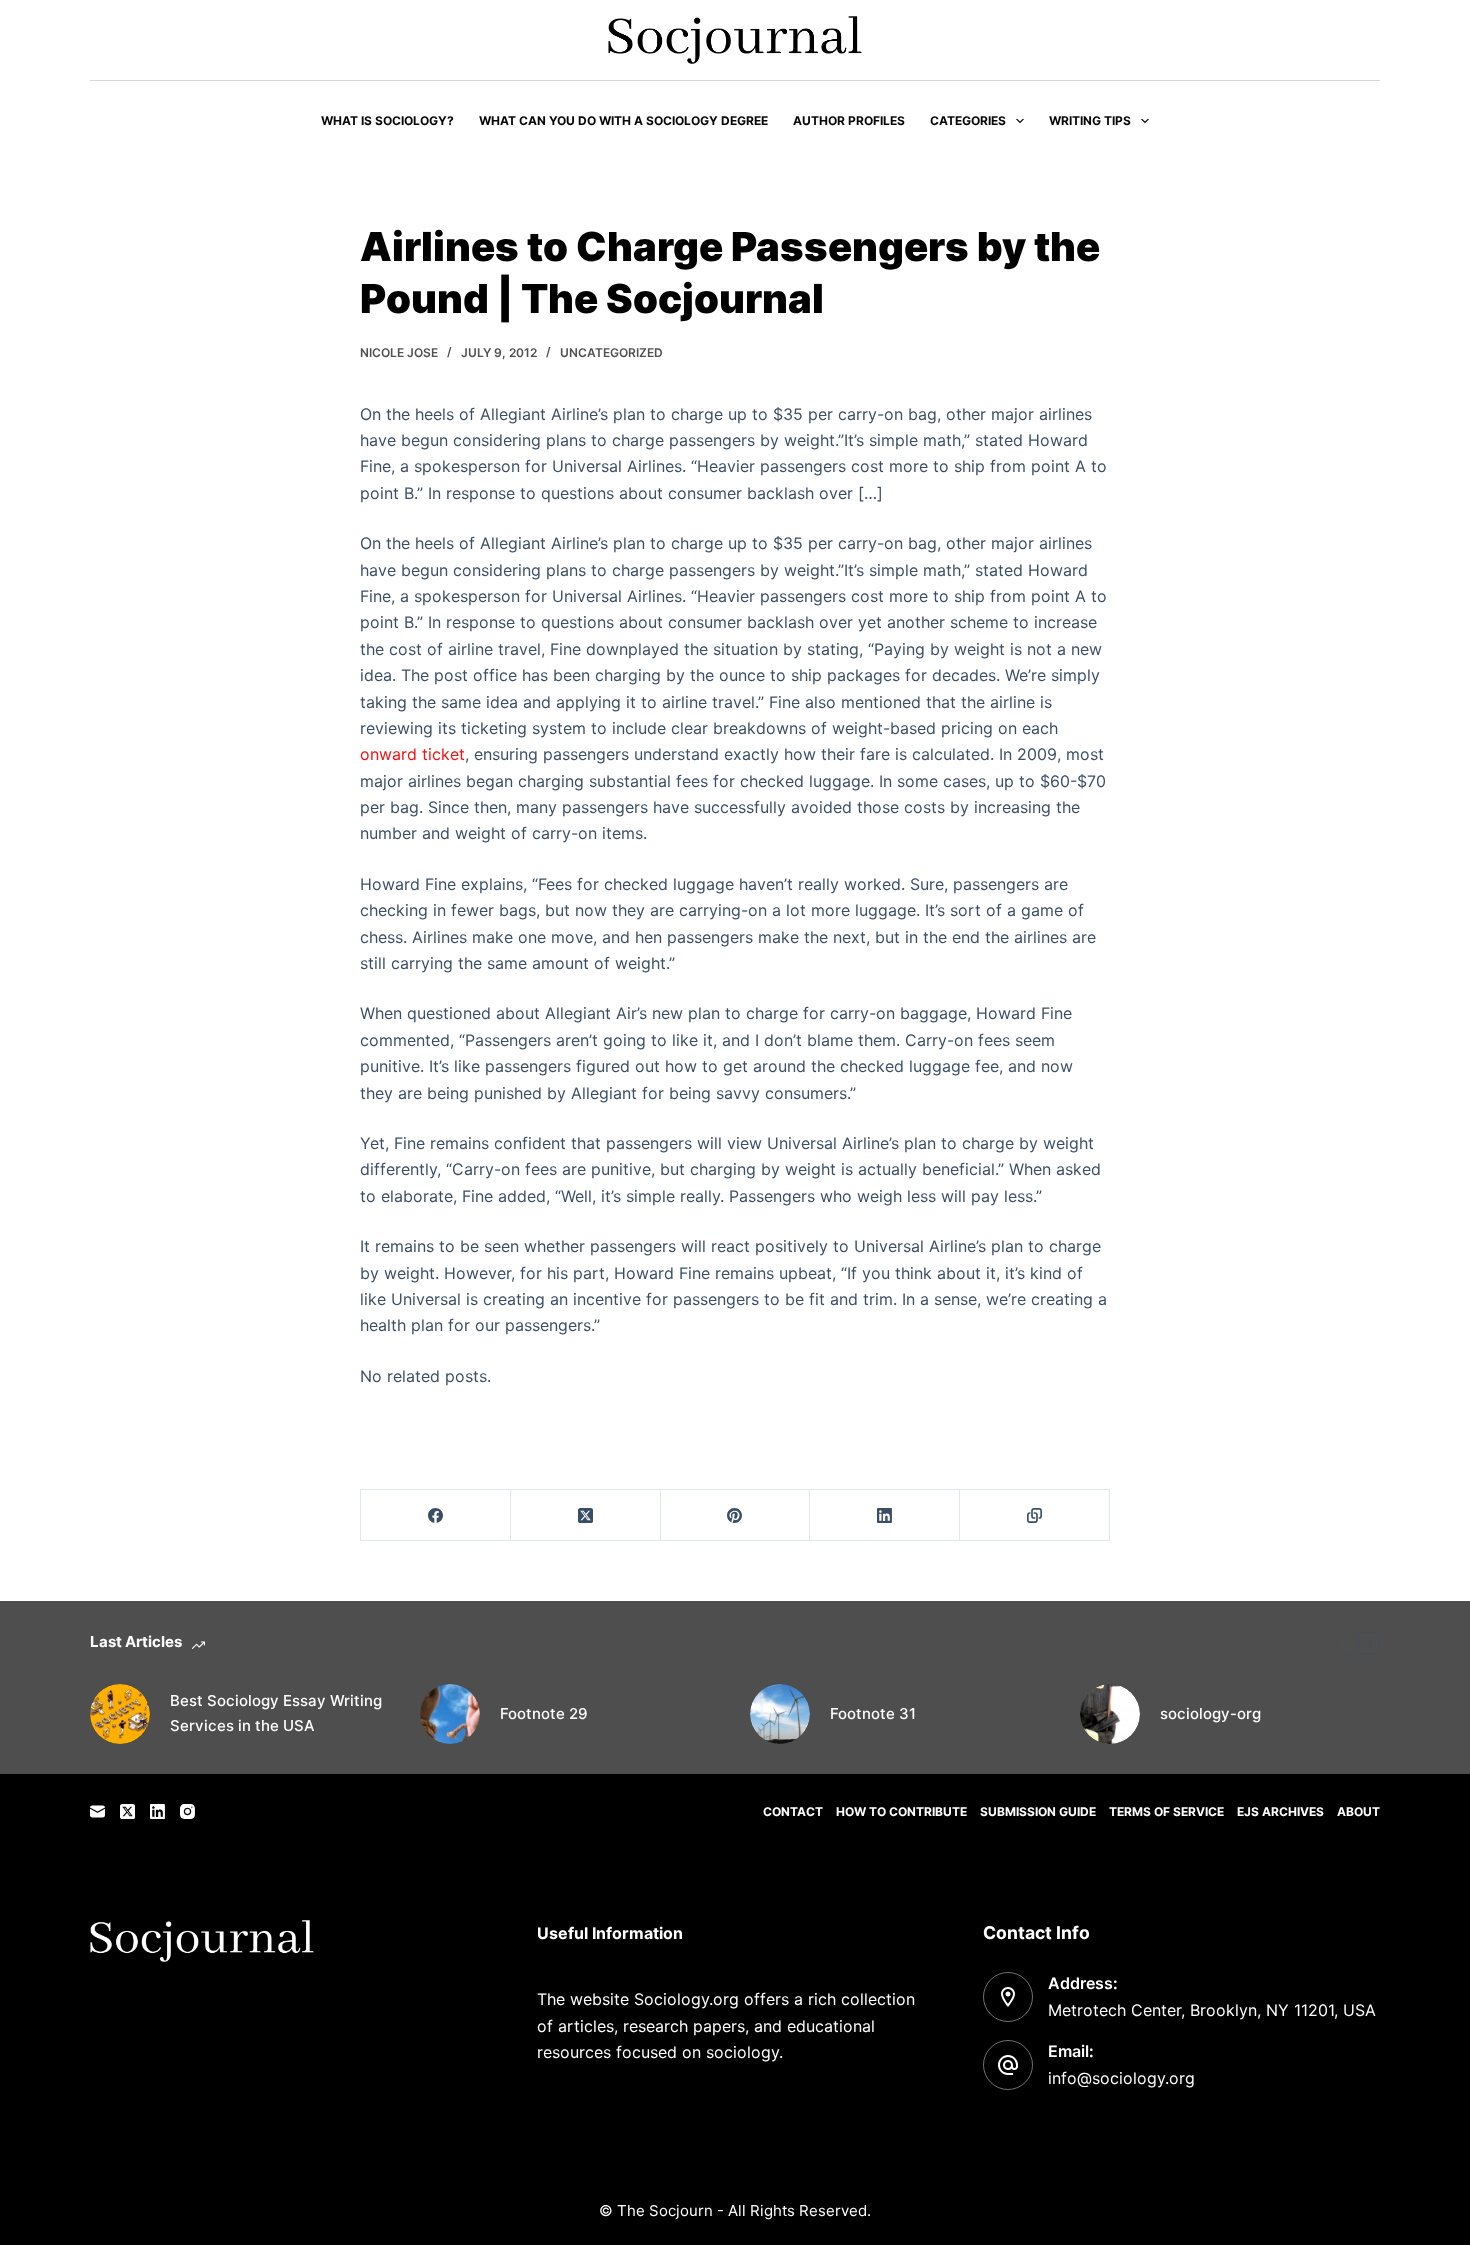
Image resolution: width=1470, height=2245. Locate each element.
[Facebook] (436, 1515)
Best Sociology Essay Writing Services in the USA (276, 1713)
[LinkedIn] (885, 1515)
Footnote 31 (873, 1713)
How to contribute (901, 1811)
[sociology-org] (1110, 1714)
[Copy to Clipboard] (1035, 1515)
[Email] (97, 1811)
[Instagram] (187, 1811)
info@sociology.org (1121, 2078)
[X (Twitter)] (586, 1515)
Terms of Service (1166, 1811)
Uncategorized (611, 352)
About (1358, 1811)
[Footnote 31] (780, 1714)
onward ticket (412, 754)
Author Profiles (849, 120)
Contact (793, 1811)
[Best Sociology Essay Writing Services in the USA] (120, 1714)
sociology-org (1210, 1713)
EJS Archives (1280, 1811)
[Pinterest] (736, 1515)
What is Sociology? (387, 120)
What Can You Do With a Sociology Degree (623, 120)
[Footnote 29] (450, 1714)
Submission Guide (1038, 1811)
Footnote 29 (544, 1713)
